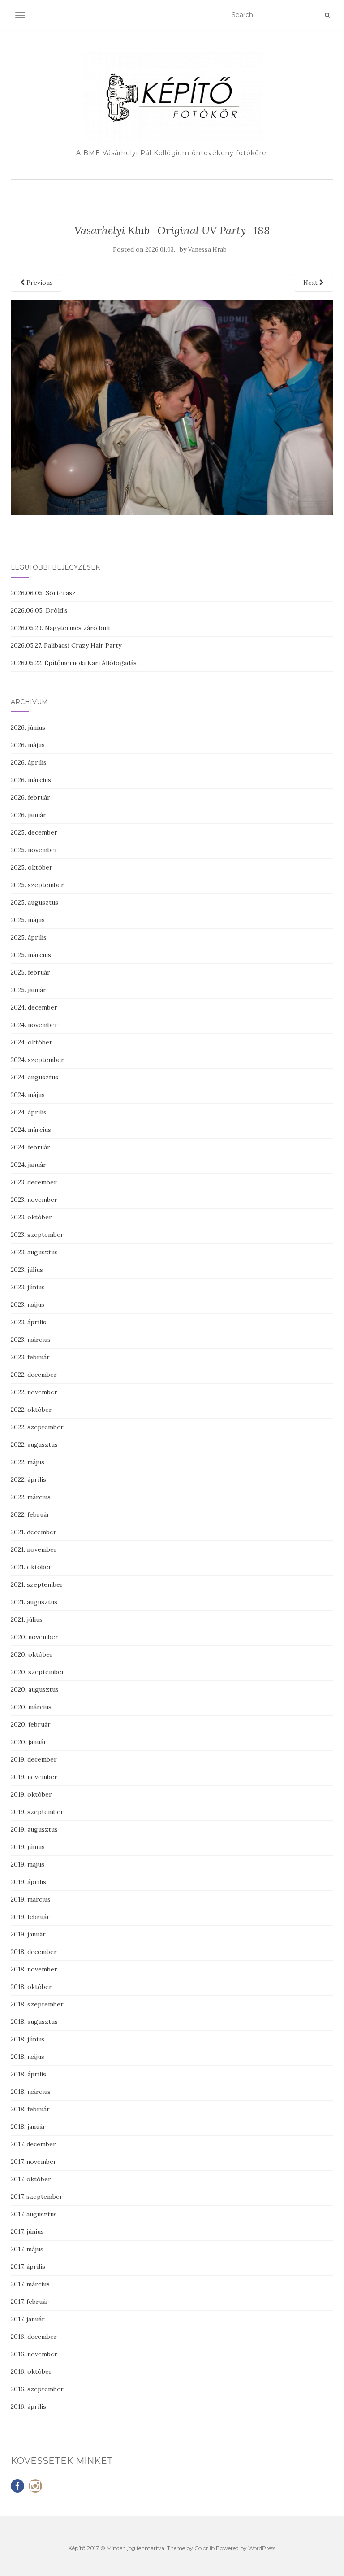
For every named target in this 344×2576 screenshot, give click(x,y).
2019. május (28, 1864)
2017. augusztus (34, 2214)
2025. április (29, 937)
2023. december (34, 1182)
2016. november (34, 2354)
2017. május (27, 2249)
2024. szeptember (37, 1060)
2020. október (32, 1654)
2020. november (34, 1637)
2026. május (28, 745)
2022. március (31, 1497)
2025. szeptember (37, 885)
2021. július (27, 1619)
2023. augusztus (34, 1252)
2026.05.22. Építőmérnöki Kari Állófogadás (74, 663)
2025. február (30, 972)
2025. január (28, 990)
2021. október (31, 1567)
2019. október (31, 1794)
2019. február (30, 1917)
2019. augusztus (34, 1829)
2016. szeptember (37, 2389)
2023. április (28, 1322)
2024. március (31, 1130)
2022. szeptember (37, 1427)
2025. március (31, 955)
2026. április (29, 762)
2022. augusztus (34, 1445)
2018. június (28, 2039)
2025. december (34, 832)
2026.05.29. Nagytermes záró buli (60, 628)
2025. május (28, 920)
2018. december (34, 1952)
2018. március (31, 2092)
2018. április (28, 2074)
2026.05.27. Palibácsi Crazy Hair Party (66, 645)
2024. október (32, 1042)
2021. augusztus (34, 1602)
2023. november (34, 1200)
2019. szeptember (37, 1812)
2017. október (31, 2179)
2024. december (34, 1007)
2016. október (31, 2371)
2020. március (31, 1707)
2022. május (28, 1462)
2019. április (28, 1882)
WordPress (262, 2548)
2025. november (34, 850)
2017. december (33, 2144)
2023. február (30, 1357)
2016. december (34, 2337)
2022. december (34, 1375)
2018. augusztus (34, 2022)
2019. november (34, 1777)
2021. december (34, 1532)
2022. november (34, 1392)
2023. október (31, 1217)
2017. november (34, 2162)
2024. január (28, 1165)
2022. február (30, 1514)
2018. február (30, 2109)
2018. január (28, 2127)
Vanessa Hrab (207, 250)
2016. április (28, 2406)
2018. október (31, 1987)
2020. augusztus (35, 1689)
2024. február (30, 1147)
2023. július (27, 1270)
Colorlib (204, 2548)
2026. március (31, 780)
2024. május (28, 1095)
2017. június (27, 2232)
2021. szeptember (37, 1584)
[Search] (327, 15)
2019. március (31, 1899)
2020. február (31, 1724)
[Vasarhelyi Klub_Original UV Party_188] (172, 407)
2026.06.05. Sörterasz (43, 593)
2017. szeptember (37, 2197)
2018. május (28, 2057)
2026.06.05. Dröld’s (39, 610)
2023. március (31, 1340)
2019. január (28, 1934)
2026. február (30, 797)
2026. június (28, 727)
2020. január (29, 1742)
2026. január (28, 815)
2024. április (29, 1112)
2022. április (28, 1479)
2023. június (28, 1287)
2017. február (30, 2302)
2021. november (34, 1549)
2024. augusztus (34, 1077)
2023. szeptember (37, 1235)
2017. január (28, 2319)
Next (311, 283)
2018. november (34, 1969)
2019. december (34, 1759)
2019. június (28, 1847)
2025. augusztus (34, 902)
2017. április (28, 2267)
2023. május (28, 1305)
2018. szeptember (37, 2004)
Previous (39, 283)
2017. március (30, 2284)
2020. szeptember (38, 1672)
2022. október (31, 1410)
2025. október (32, 867)
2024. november (34, 1025)
